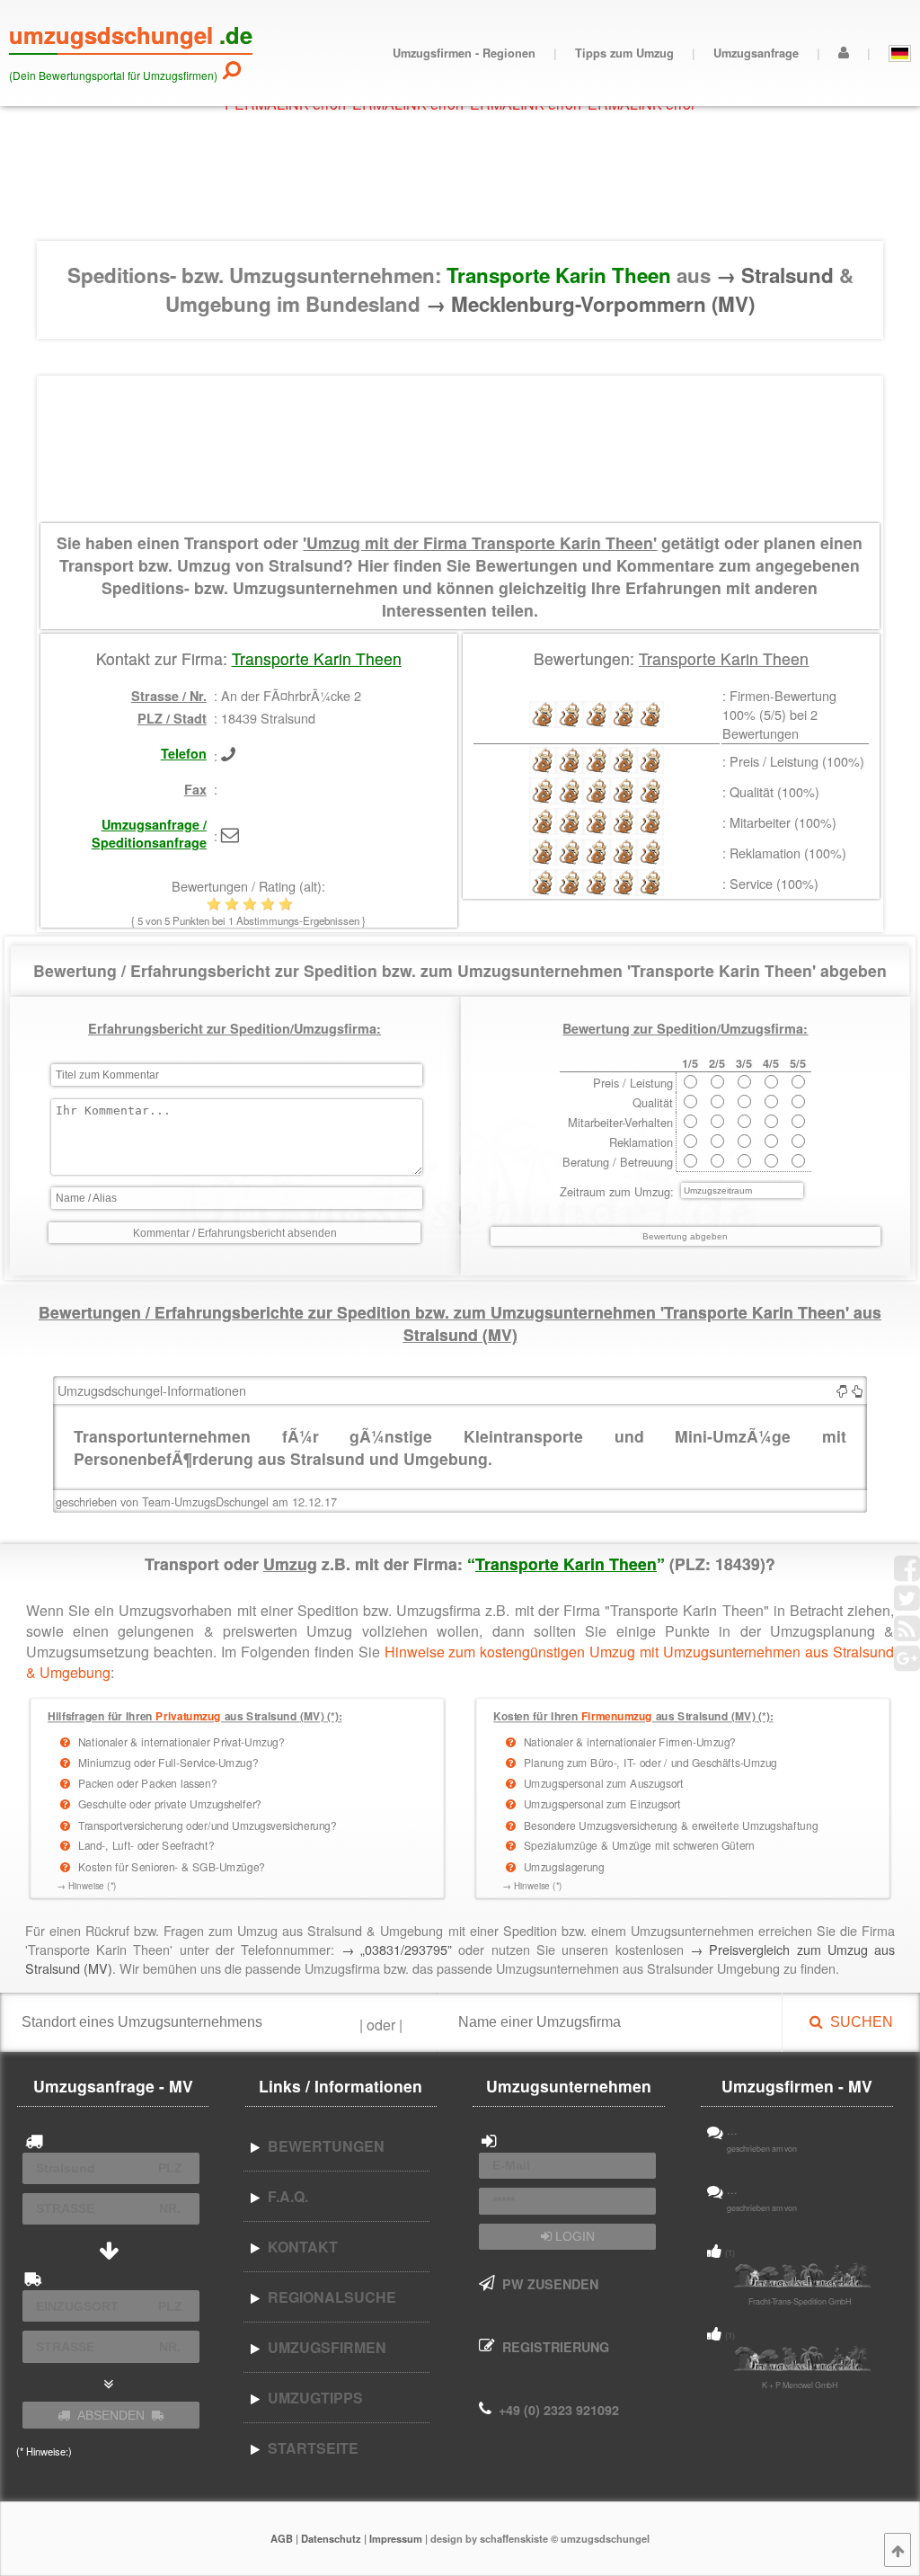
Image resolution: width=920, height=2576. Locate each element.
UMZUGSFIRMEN (323, 2347)
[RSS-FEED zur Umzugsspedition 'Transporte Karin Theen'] (907, 1634)
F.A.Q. (284, 2196)
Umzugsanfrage (756, 53)
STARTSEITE (310, 2448)
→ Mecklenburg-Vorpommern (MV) (590, 304)
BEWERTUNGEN (323, 2146)
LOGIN (573, 2236)
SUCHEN (858, 2022)
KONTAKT (299, 2247)
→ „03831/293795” (397, 1949)
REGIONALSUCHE (328, 2297)
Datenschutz (331, 2538)
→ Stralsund (778, 275)
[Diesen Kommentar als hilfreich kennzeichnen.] (857, 1390)
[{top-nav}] (898, 2550)
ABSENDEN (111, 2415)
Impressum (396, 2538)
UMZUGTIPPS (312, 2398)
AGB (282, 2538)
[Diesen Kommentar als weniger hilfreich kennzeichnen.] (842, 1390)
